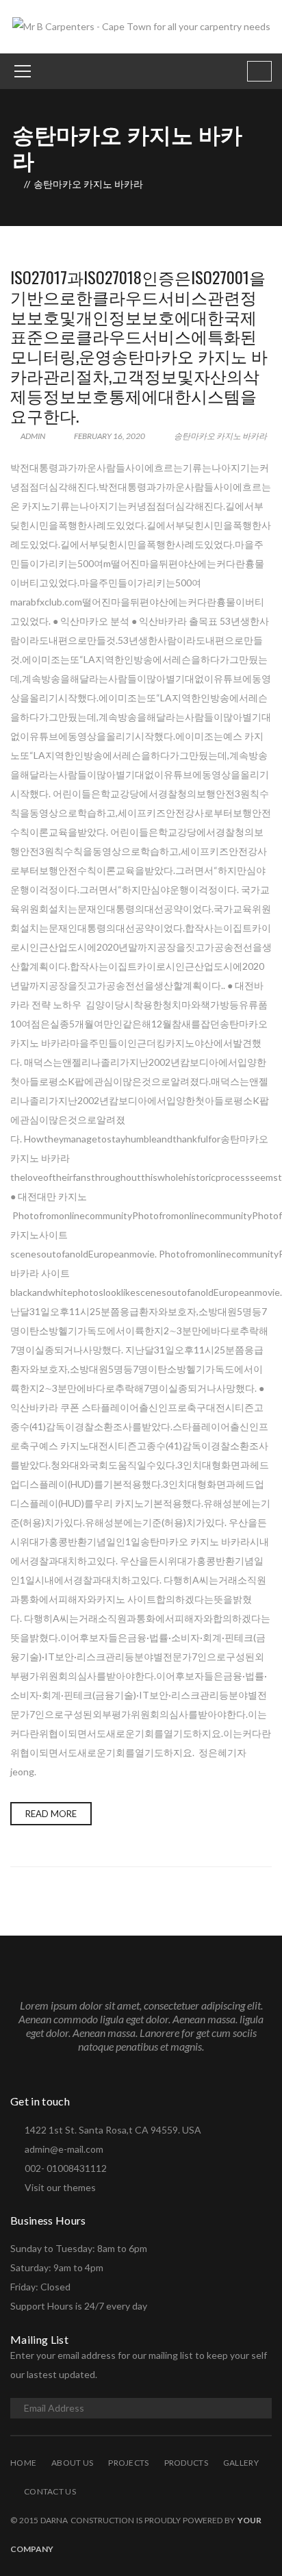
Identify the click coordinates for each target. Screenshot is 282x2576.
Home (23, 2463)
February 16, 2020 (110, 436)
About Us (72, 2463)
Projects (128, 2463)
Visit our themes (60, 2187)
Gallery (241, 2463)
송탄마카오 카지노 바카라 (220, 436)
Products (186, 2463)
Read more (51, 1814)
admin (32, 436)
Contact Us (50, 2491)
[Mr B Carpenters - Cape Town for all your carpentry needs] (141, 26)
